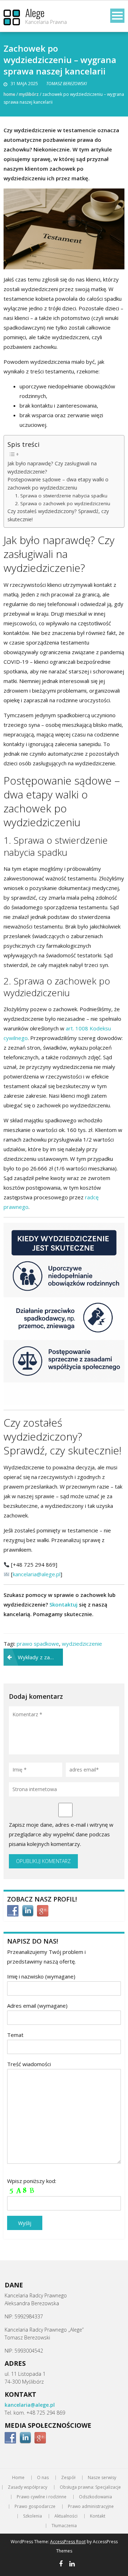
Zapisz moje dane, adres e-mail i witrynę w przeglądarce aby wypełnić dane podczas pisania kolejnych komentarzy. (61, 1834)
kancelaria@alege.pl (37, 1574)
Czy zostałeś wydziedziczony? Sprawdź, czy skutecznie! (58, 515)
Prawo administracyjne (91, 2507)
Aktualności (66, 2516)
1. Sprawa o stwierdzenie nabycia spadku (61, 496)
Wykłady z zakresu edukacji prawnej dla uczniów (40, 1657)
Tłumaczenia (64, 2526)
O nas (43, 2478)
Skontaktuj (63, 1604)
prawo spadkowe (38, 1644)
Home (9, 94)
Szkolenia (33, 2516)
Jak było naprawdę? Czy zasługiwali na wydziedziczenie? (52, 467)
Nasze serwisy (102, 2478)
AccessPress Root (68, 2542)
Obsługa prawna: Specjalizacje (90, 2487)
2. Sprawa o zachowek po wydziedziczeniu (63, 503)
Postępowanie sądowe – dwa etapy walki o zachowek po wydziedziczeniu (58, 483)
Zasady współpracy (28, 2487)
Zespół (68, 2478)
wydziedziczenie (82, 1644)
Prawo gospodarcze (35, 2507)
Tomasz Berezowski (66, 84)
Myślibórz (29, 94)
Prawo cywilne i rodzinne (42, 2497)
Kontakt (98, 2516)
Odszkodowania (95, 2497)
